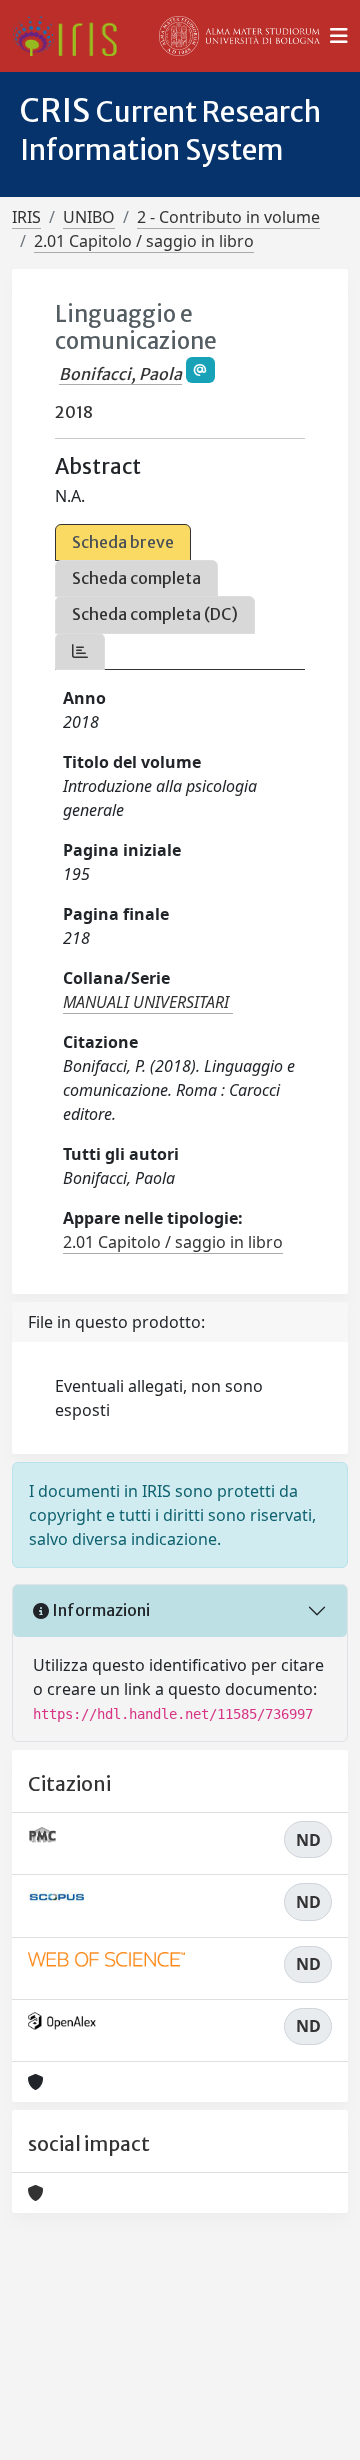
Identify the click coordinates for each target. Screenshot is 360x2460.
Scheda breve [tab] (123, 542)
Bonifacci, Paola (120, 374)
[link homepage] (72, 36)
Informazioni (99, 1610)
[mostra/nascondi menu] (339, 36)
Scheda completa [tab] (136, 578)
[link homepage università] (240, 36)
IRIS (26, 217)
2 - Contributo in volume (228, 217)
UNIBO (89, 217)
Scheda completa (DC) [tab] (155, 614)
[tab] (80, 651)
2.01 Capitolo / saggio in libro (144, 241)
